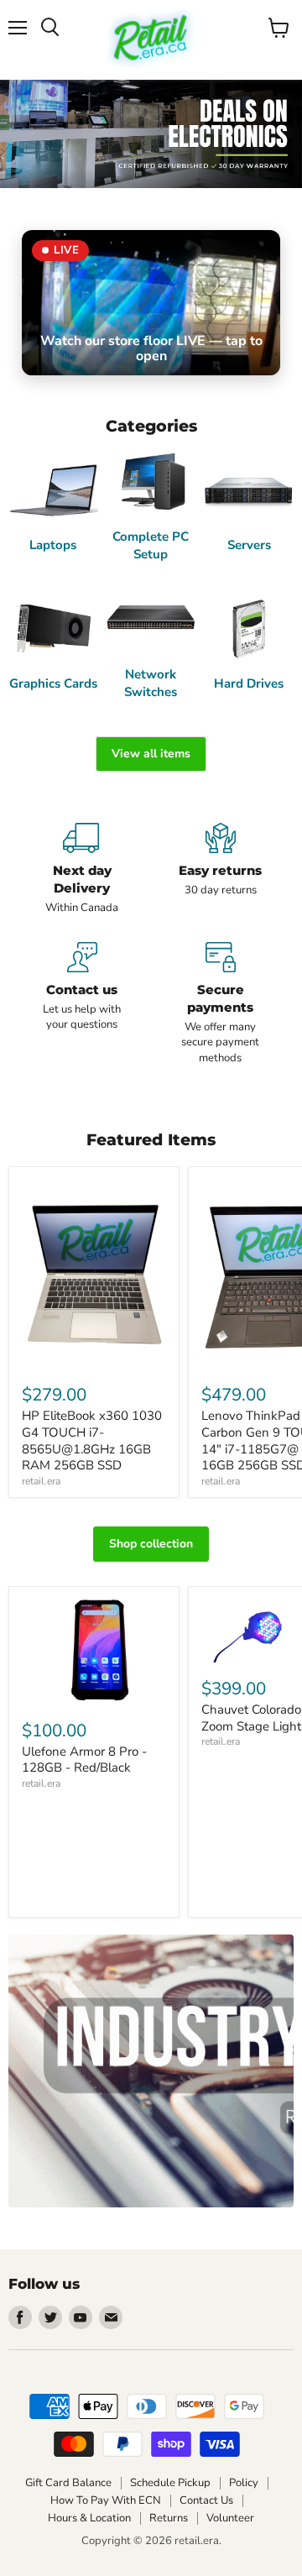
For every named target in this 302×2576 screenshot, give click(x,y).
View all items (151, 754)
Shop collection (151, 1544)
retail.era (41, 1481)
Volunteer (230, 2518)
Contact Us (206, 2500)
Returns (169, 2518)
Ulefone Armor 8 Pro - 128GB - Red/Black (84, 1760)
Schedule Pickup (170, 2483)
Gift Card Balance (68, 2483)
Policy (244, 2483)
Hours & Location (89, 2518)
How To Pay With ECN (106, 2500)
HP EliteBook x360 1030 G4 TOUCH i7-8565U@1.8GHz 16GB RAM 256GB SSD (92, 1440)
